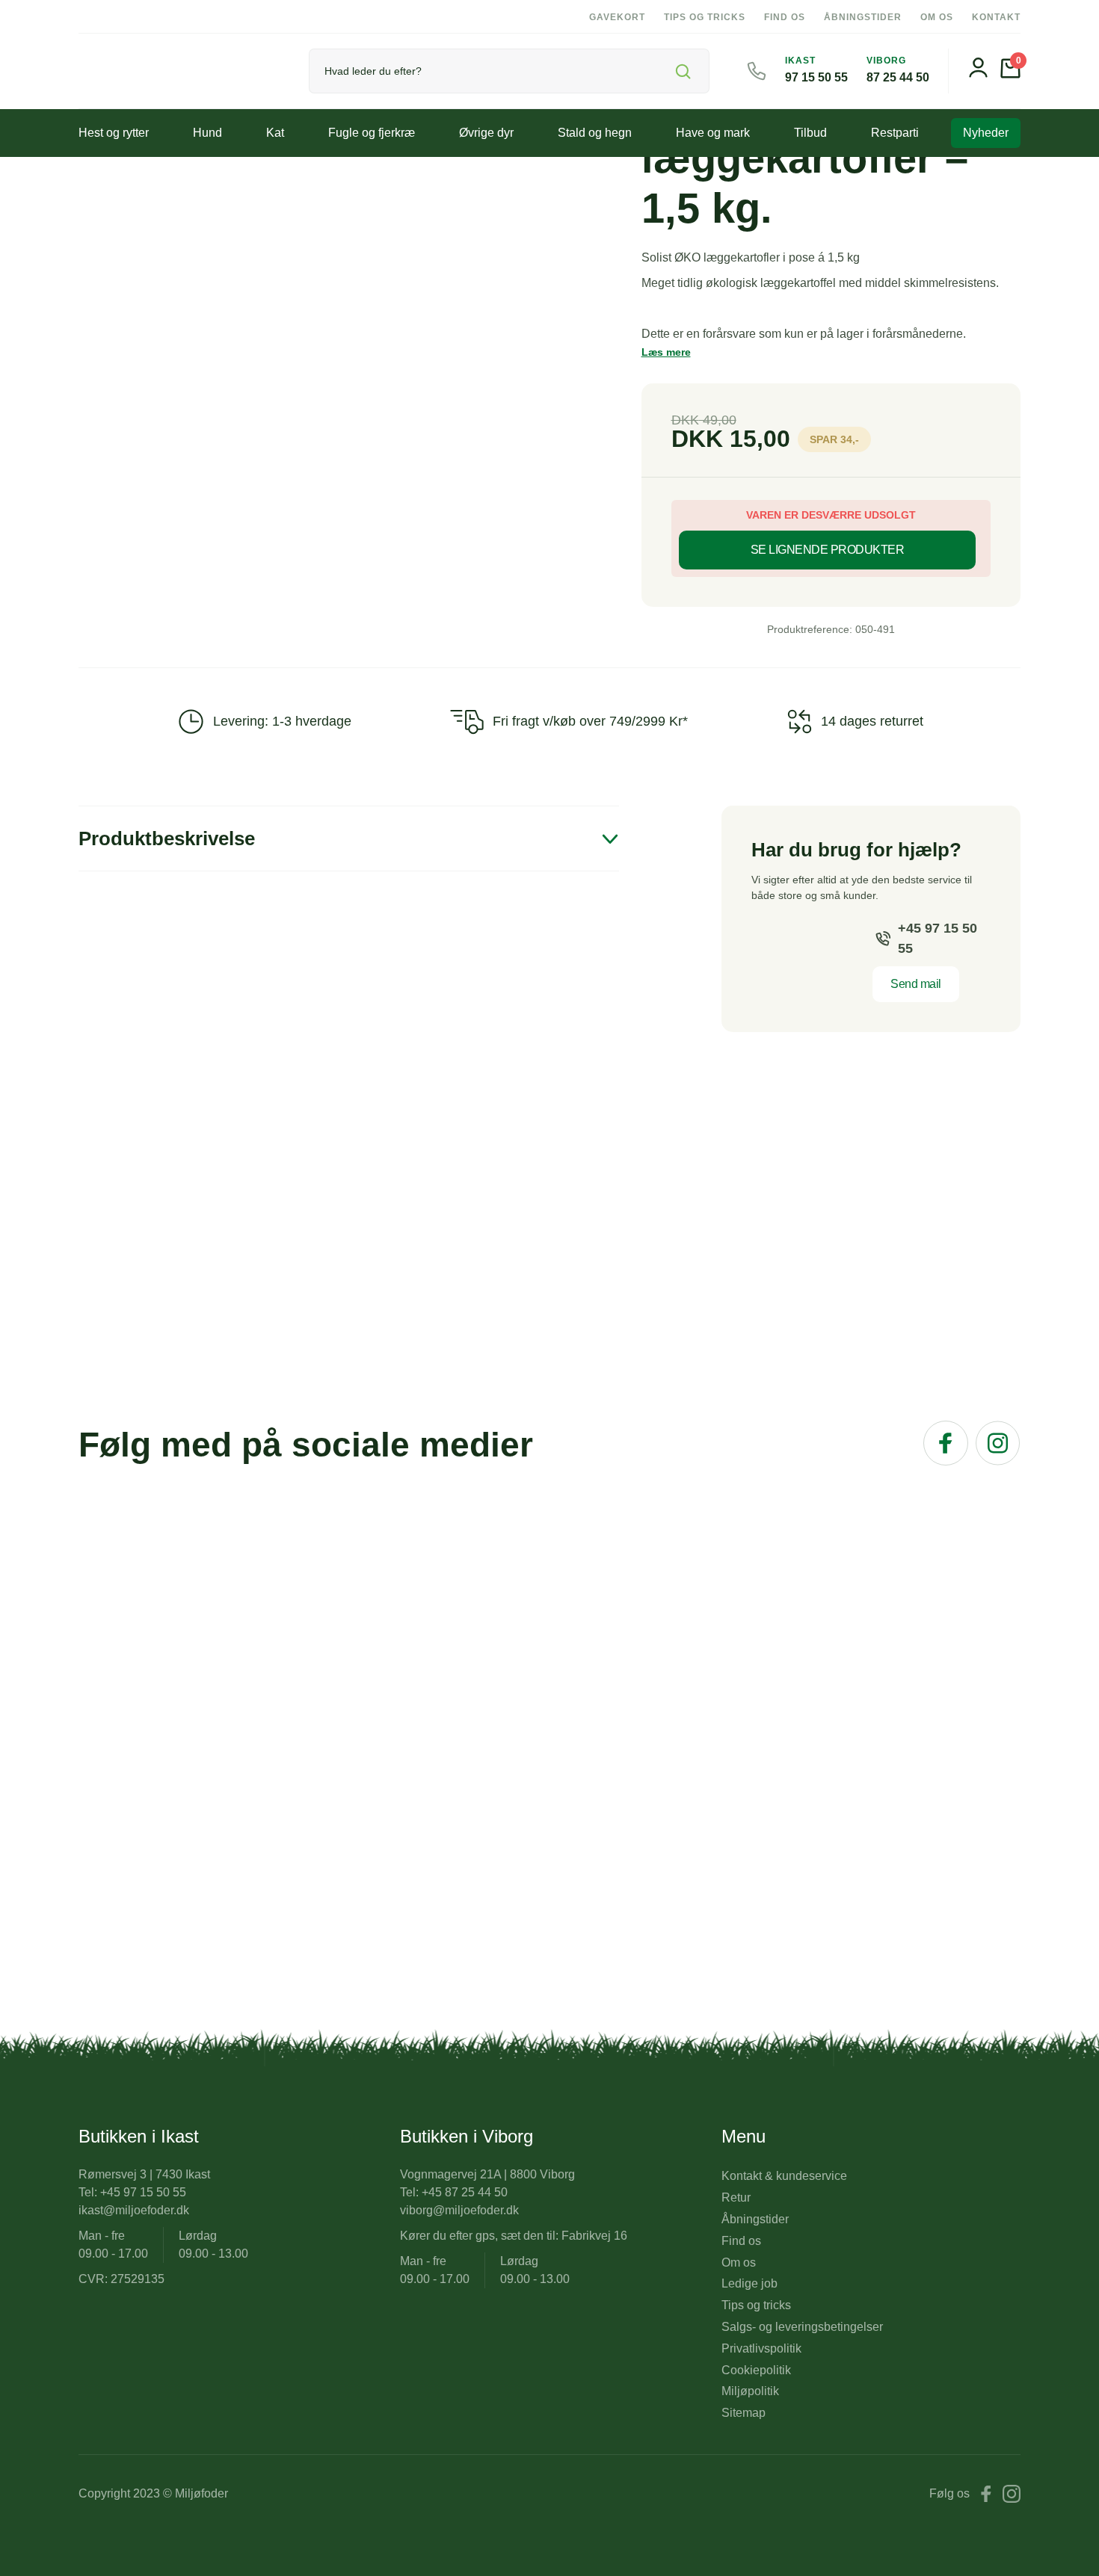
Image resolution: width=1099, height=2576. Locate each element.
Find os (785, 17)
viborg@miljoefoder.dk (459, 2210)
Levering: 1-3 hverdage (282, 721)
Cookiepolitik (756, 2370)
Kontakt (996, 17)
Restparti (895, 133)
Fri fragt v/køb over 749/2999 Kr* (590, 721)
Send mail (916, 984)
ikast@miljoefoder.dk (134, 2210)
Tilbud (810, 133)
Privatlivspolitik (761, 2348)
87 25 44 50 (898, 77)
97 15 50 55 (816, 77)
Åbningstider (863, 17)
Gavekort (617, 17)
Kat (275, 133)
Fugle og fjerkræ (372, 133)
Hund (207, 133)
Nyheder (986, 133)
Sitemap (744, 2413)
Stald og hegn (595, 133)
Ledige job (749, 2283)
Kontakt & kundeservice (784, 2176)
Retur (736, 2197)
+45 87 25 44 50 (465, 2192)
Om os (937, 17)
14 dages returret (872, 721)
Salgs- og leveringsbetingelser (802, 2327)
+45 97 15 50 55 (938, 938)
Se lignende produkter (828, 550)
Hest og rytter (114, 133)
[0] (1010, 74)
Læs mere (666, 352)
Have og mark (713, 133)
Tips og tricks (705, 17)
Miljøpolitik (750, 2391)
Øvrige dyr (486, 133)
